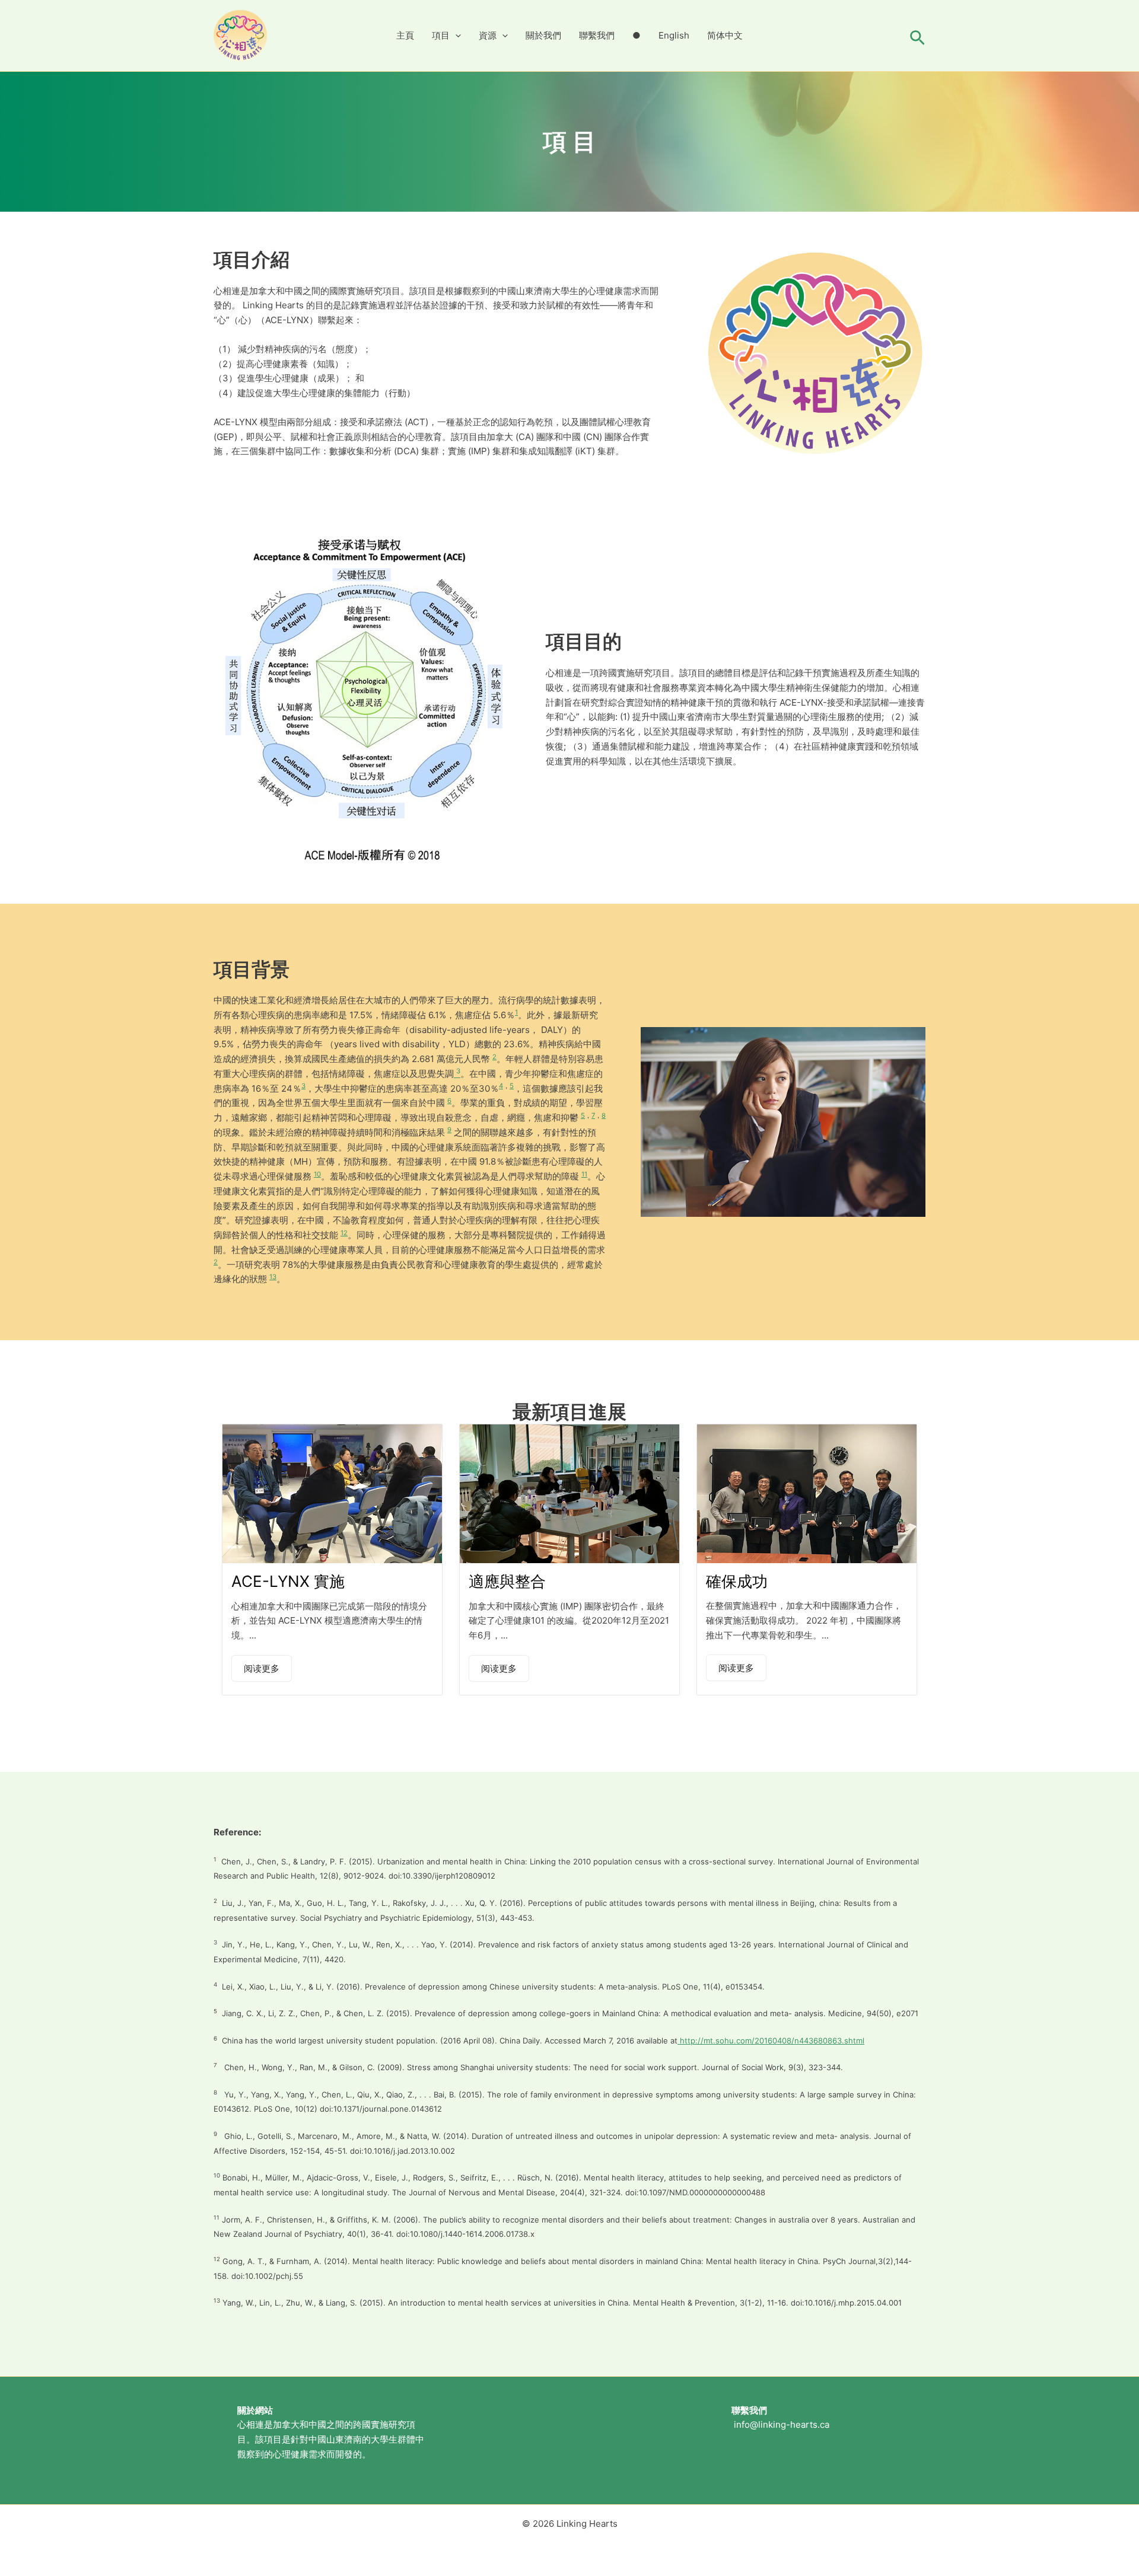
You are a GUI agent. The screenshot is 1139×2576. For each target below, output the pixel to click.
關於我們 (543, 35)
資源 (488, 35)
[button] (455, 36)
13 (273, 1277)
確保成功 (737, 1581)
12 (344, 1233)
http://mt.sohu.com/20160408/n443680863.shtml (771, 2041)
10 (317, 1174)
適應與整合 (507, 1581)
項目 (441, 35)
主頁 (405, 35)
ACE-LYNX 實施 (288, 1581)
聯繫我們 (597, 35)
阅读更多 (262, 1668)
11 (584, 1174)
